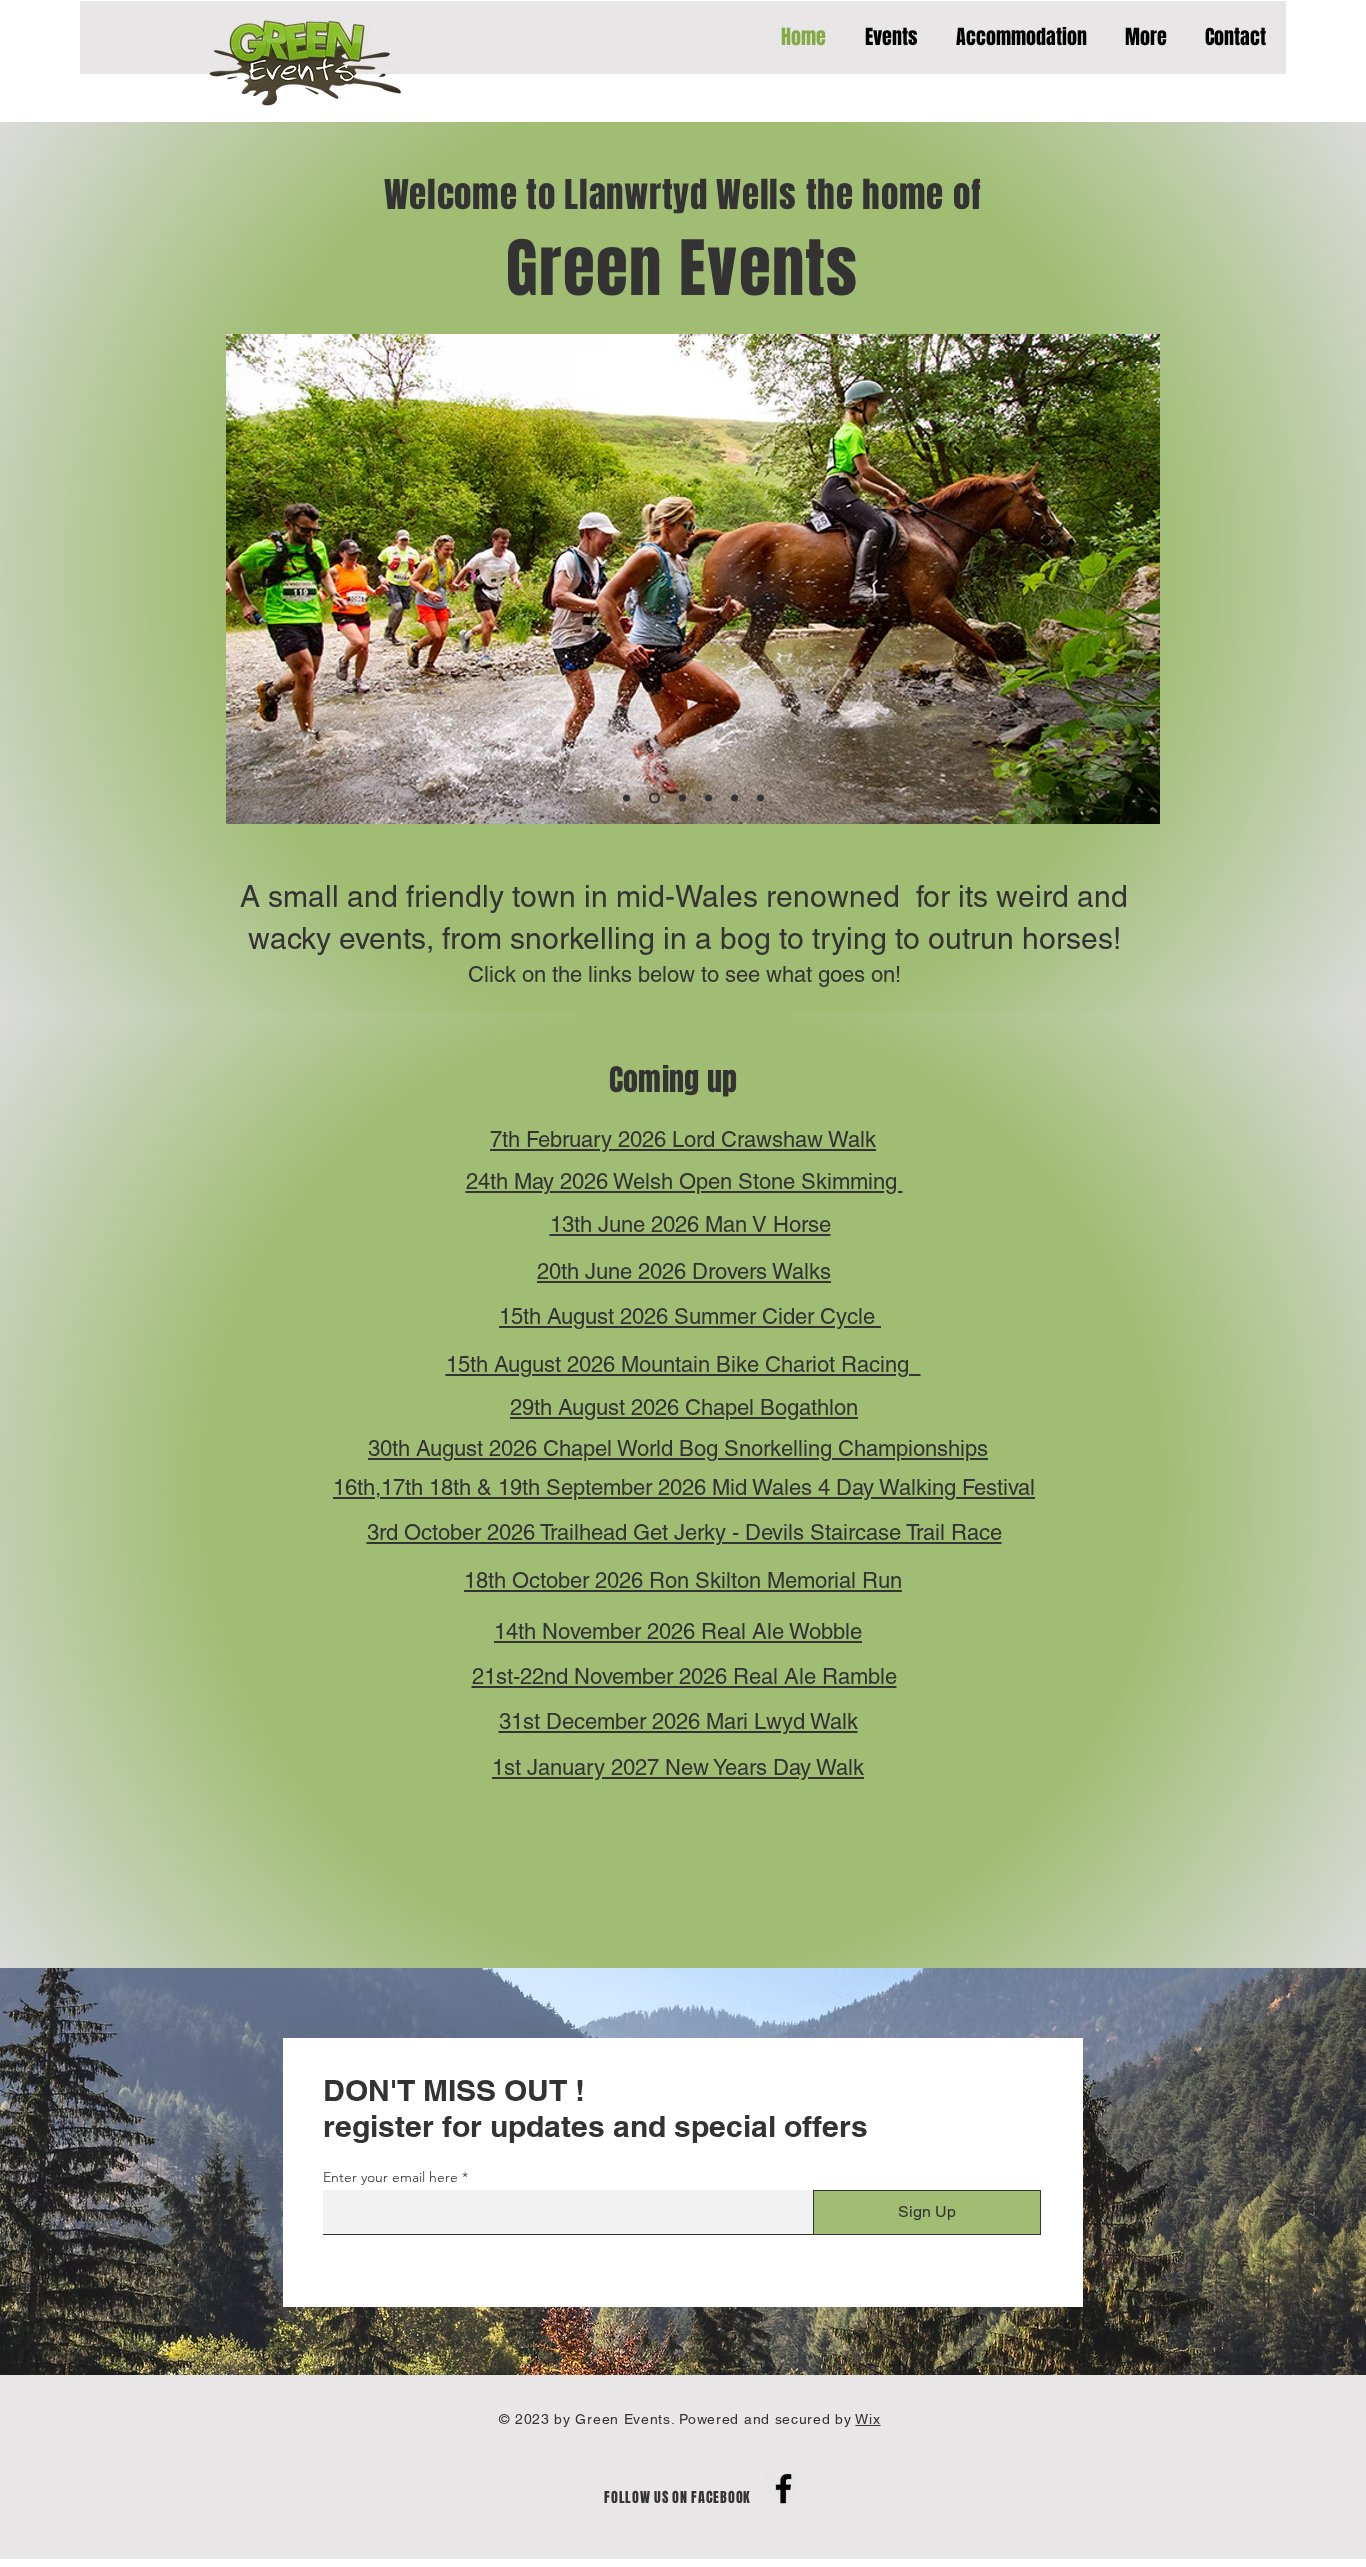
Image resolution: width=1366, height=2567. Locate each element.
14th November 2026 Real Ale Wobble (678, 1631)
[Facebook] (783, 2488)
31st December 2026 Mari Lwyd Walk (678, 1721)
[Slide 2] (654, 798)
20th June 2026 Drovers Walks (684, 1271)
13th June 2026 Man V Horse (690, 1224)
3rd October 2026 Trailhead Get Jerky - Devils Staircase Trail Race (684, 1532)
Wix (867, 2419)
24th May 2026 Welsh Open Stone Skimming (684, 1181)
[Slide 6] (760, 798)
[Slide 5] (734, 798)
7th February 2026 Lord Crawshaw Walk (683, 1139)
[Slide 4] (708, 798)
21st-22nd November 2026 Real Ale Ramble (684, 1676)
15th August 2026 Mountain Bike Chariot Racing (683, 1364)
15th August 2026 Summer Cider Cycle (690, 1316)
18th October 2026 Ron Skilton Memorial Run (683, 1580)
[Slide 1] (626, 798)
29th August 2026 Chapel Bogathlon (684, 1407)
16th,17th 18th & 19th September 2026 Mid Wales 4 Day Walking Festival (684, 1487)
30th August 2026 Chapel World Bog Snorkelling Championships (678, 1448)
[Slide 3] (682, 798)
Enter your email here (390, 2177)
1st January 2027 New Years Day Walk (678, 1767)
